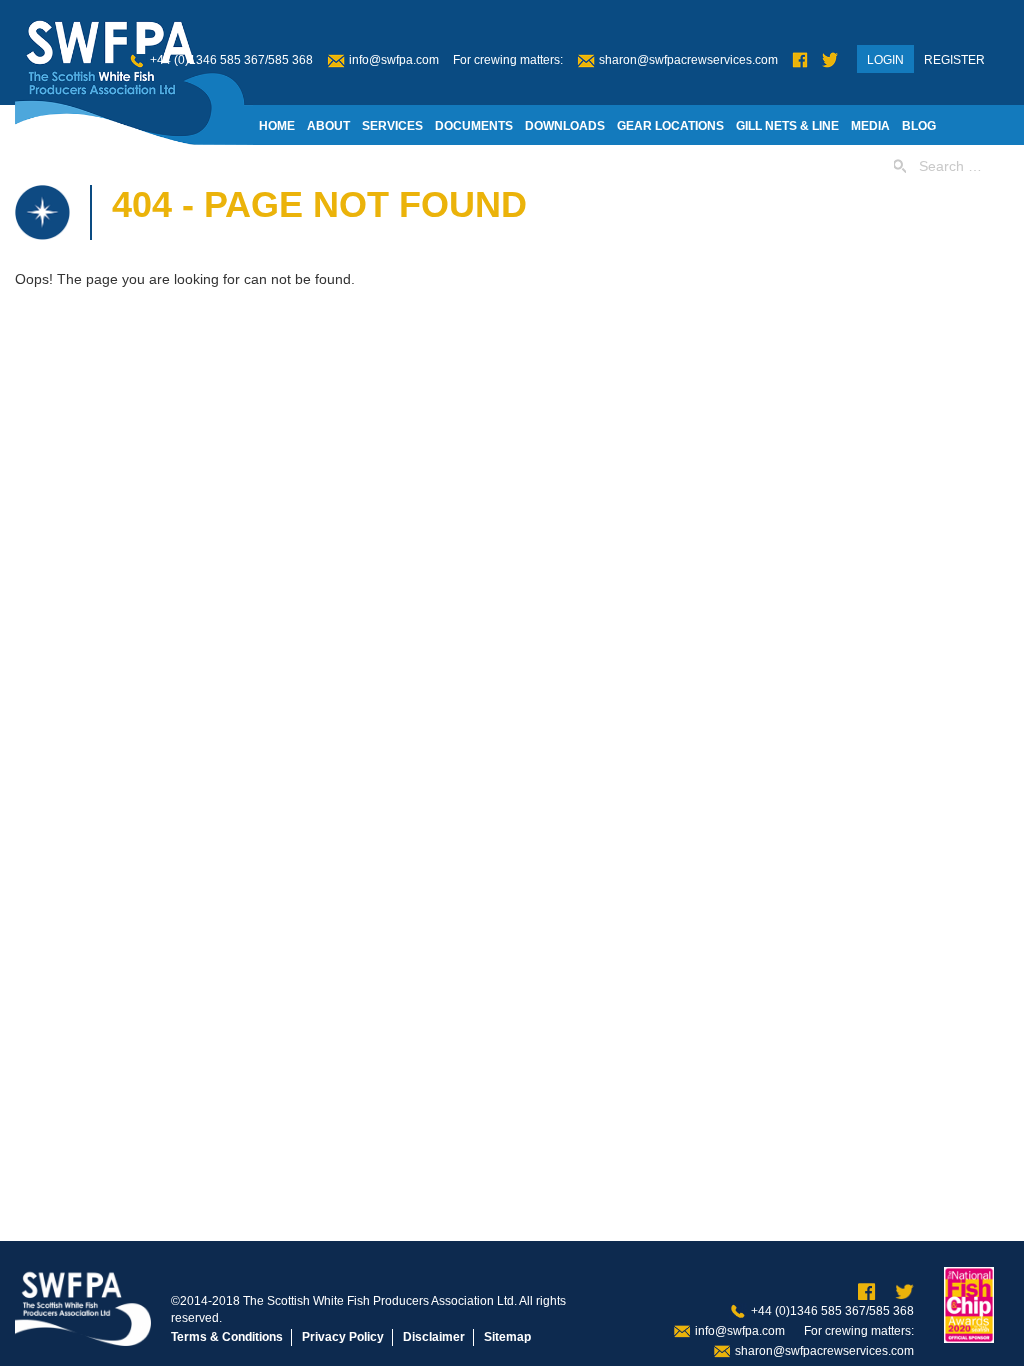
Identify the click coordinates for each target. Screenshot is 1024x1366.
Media (870, 126)
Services (392, 126)
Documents (474, 126)
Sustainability (382, 166)
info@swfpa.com (394, 60)
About (328, 126)
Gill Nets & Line (787, 126)
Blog (919, 126)
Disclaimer (434, 1337)
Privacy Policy (343, 1337)
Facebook (800, 60)
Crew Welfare (562, 166)
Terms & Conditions (227, 1337)
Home (277, 126)
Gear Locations (670, 126)
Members (290, 166)
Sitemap (507, 1337)
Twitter (830, 60)
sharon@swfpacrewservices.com (688, 60)
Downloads (565, 126)
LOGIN (885, 60)
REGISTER (954, 60)
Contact (472, 166)
